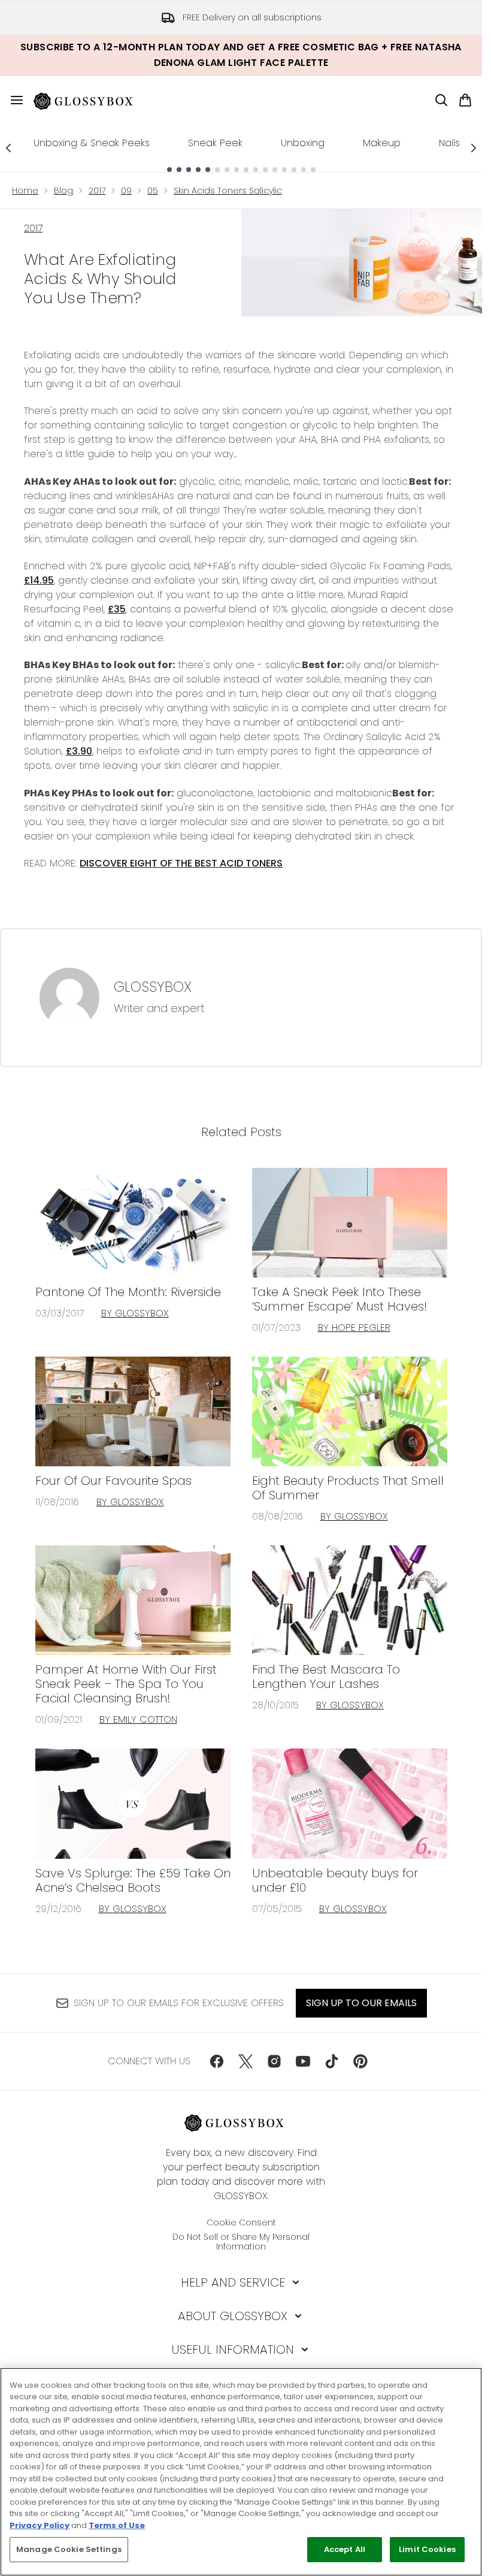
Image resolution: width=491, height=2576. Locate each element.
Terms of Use (117, 2525)
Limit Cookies (427, 2549)
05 (153, 191)
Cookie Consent (241, 2222)
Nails (449, 143)
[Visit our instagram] (274, 2061)
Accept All (345, 2549)
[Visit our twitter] (245, 2061)
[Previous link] (8, 148)
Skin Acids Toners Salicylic (228, 191)
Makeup (382, 143)
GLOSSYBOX (153, 987)
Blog (63, 191)
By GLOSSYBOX (135, 1313)
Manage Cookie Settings (69, 2549)
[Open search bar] (441, 100)
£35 (117, 609)
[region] (241, 2472)
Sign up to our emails (361, 2003)
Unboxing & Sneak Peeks (92, 143)
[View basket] (465, 100)
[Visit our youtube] (303, 2061)
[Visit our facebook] (217, 2061)
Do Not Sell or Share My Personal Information (241, 2242)
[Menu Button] (12, 100)
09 (126, 191)
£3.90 (79, 751)
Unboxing (303, 143)
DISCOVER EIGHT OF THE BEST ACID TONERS (181, 863)
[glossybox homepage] (90, 100)
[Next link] (474, 148)
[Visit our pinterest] (360, 2061)
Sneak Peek (215, 143)
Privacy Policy (40, 2525)
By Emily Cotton (138, 1719)
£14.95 (39, 580)
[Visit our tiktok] (332, 2061)
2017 (97, 191)
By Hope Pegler (354, 1328)
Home (25, 191)
